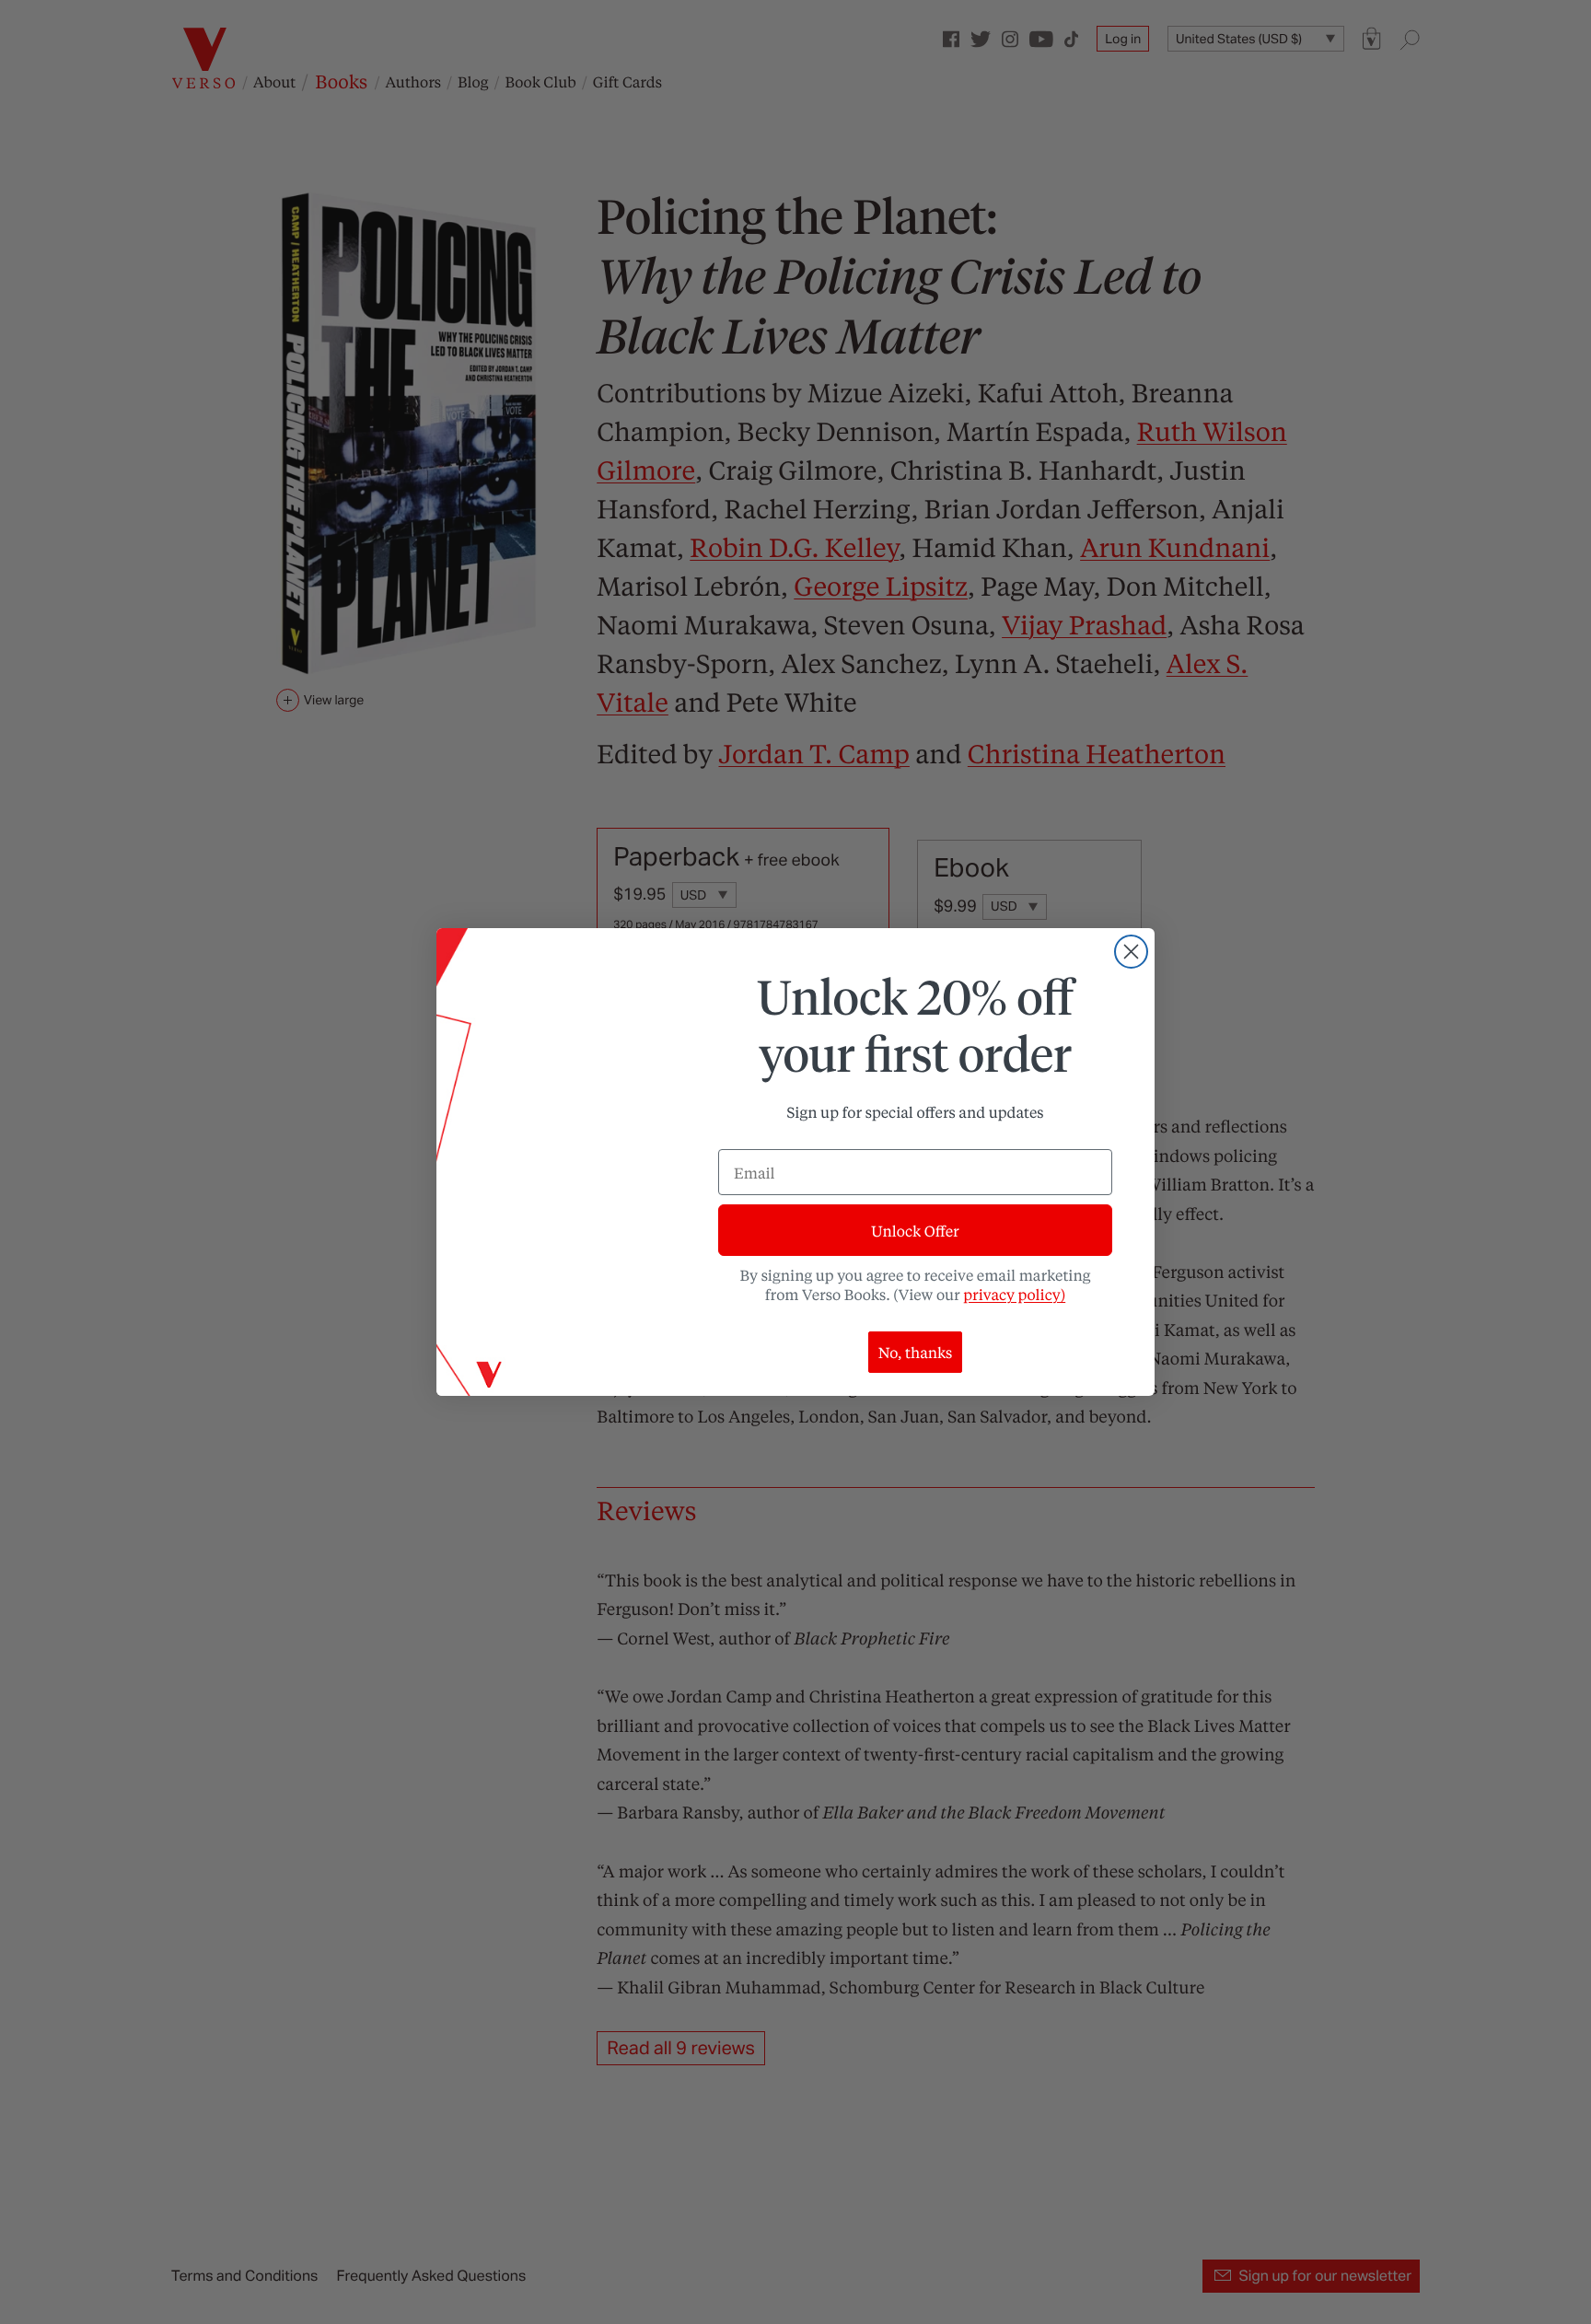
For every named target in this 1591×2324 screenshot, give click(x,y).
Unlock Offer (915, 1231)
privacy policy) (1014, 1294)
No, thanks (916, 1352)
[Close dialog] (1131, 952)
